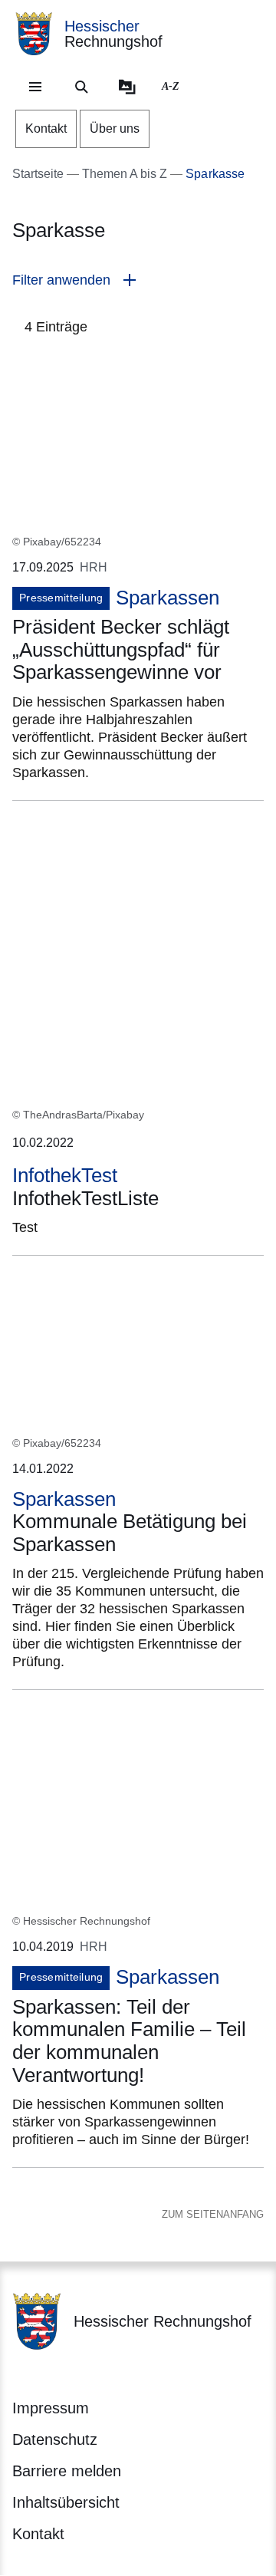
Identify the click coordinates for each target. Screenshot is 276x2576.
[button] (138, 280)
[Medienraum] (127, 87)
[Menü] (35, 87)
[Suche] (81, 87)
